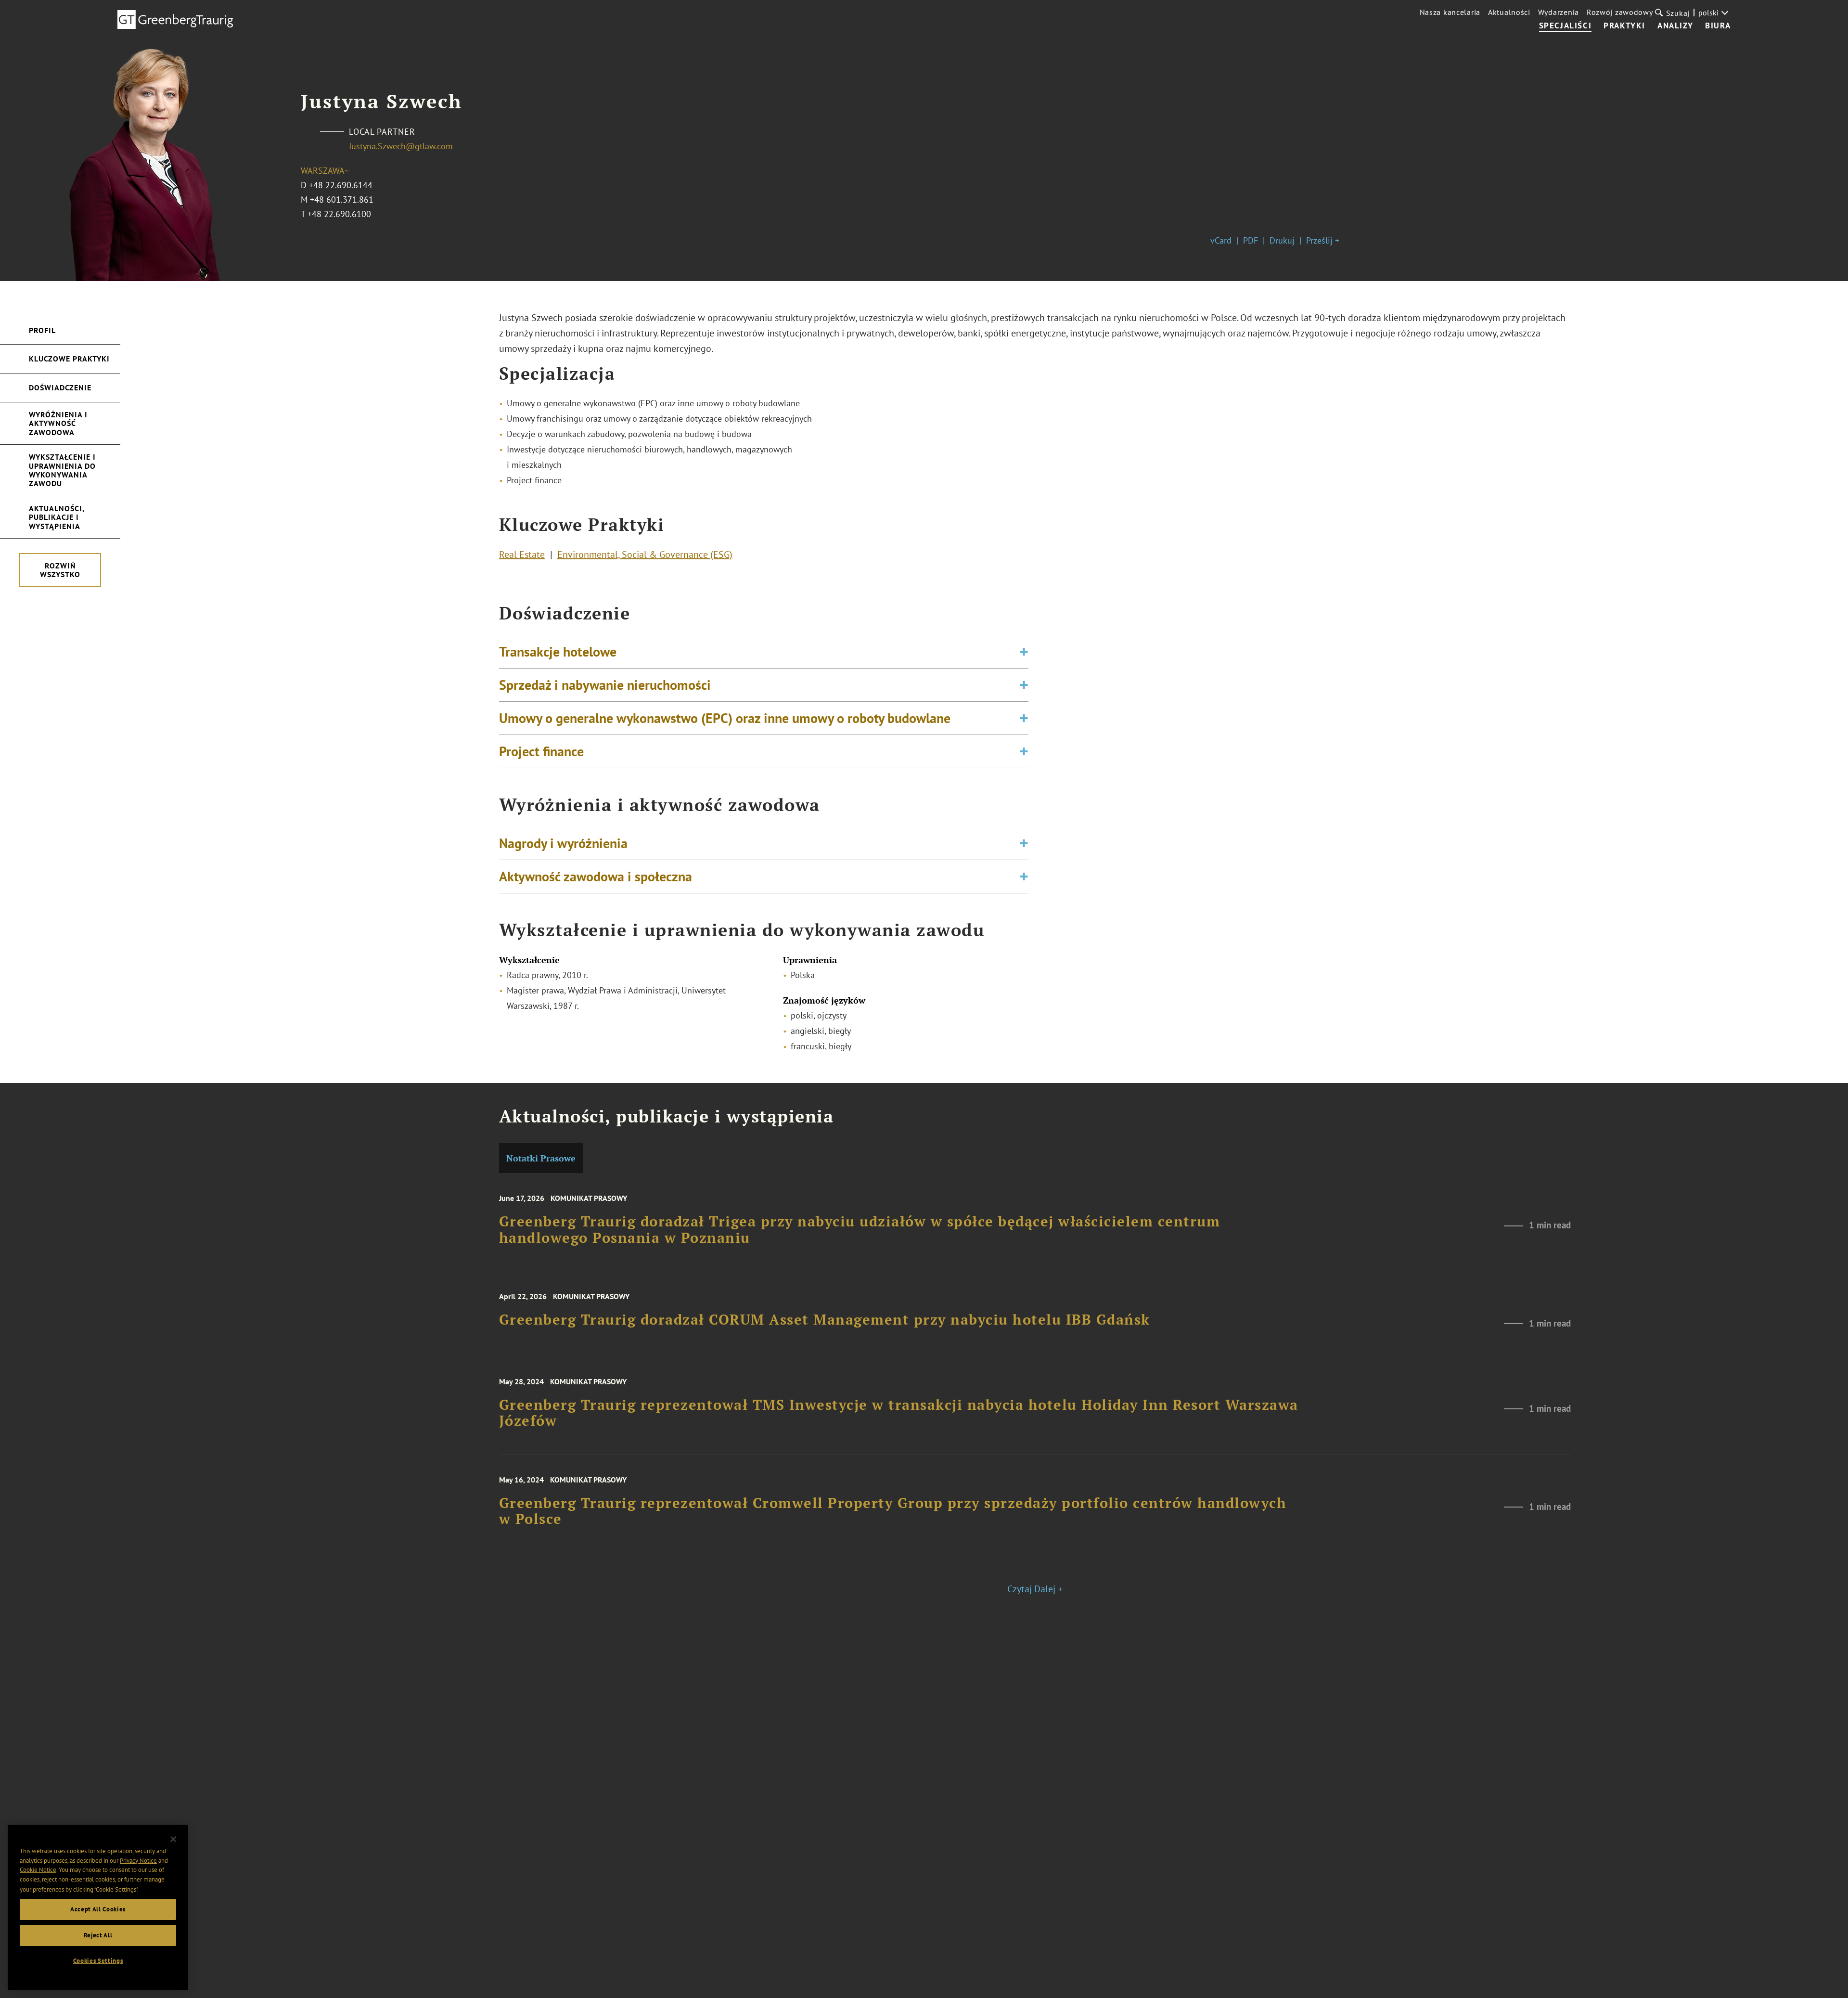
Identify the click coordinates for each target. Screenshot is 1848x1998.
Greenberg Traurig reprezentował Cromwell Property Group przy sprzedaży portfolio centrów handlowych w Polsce (893, 1511)
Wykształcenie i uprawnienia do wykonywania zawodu (62, 470)
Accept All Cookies (98, 1909)
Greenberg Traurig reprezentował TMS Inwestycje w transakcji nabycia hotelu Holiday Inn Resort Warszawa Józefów (899, 1413)
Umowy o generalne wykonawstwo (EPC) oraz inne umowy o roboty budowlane (725, 718)
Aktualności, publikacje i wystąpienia (57, 517)
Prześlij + (1323, 240)
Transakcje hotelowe (558, 651)
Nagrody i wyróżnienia (563, 843)
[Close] (173, 1839)
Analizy (1675, 26)
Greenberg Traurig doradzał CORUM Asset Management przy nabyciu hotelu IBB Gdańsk (825, 1320)
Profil (42, 330)
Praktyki (1624, 26)
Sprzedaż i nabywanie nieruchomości (605, 685)
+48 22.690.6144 (341, 185)
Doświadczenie (60, 387)
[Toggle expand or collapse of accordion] (1024, 652)
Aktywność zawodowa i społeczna (596, 876)
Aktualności (1509, 12)
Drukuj (1282, 240)
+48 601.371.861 (342, 200)
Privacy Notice (138, 1861)
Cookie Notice (38, 1870)
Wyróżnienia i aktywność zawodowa (58, 423)
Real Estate (522, 554)
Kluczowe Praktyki (69, 359)
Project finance (541, 751)
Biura (1718, 26)
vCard (1221, 240)
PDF (1251, 240)
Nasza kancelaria (1450, 12)
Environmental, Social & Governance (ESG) (645, 554)
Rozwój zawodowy (1620, 12)
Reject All (98, 1935)
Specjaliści (1566, 26)
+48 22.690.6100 (339, 214)
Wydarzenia (1559, 12)
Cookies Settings (98, 1961)
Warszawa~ (325, 171)
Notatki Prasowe (541, 1158)
